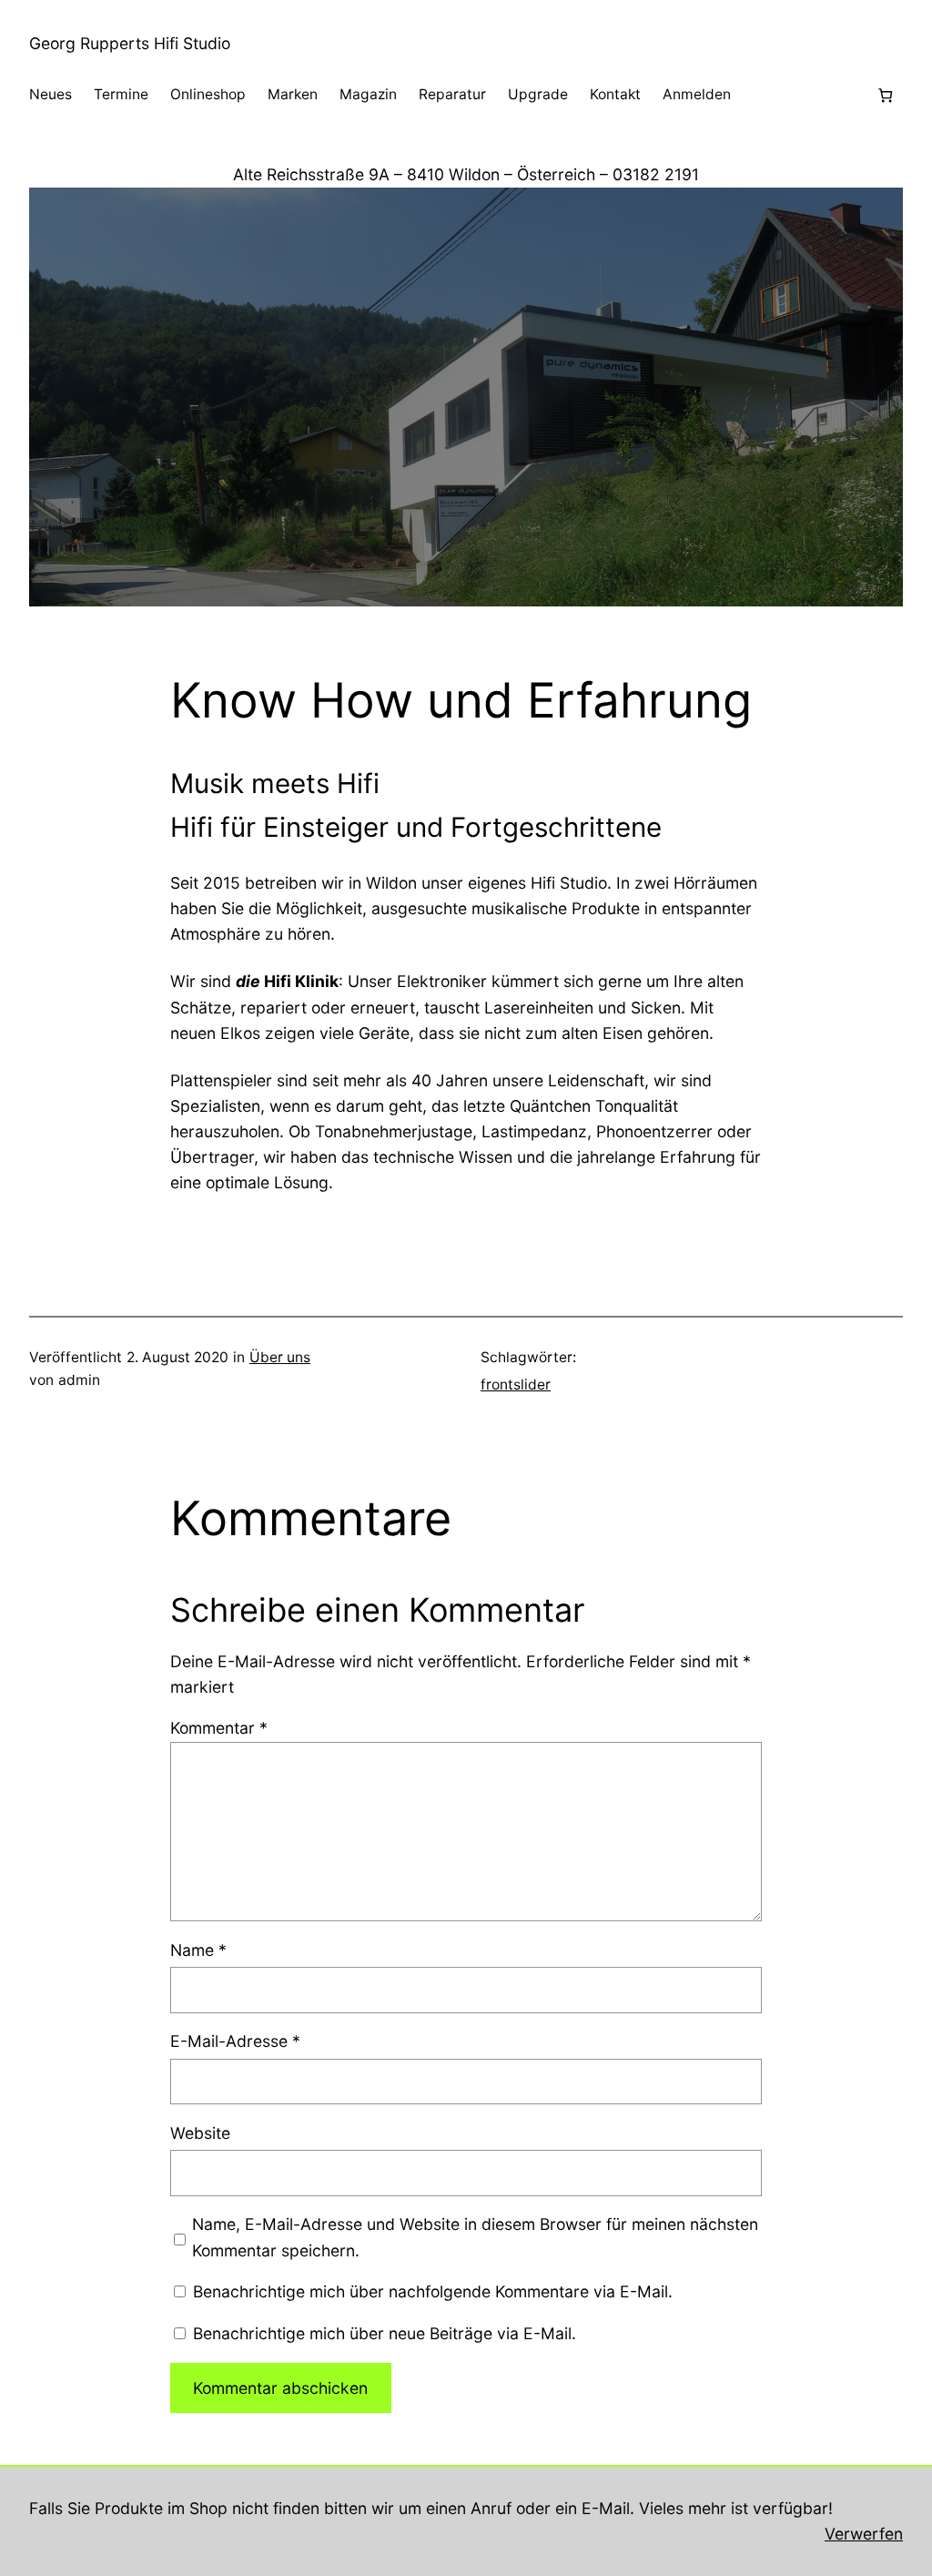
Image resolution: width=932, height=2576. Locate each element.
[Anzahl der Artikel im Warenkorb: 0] (885, 95)
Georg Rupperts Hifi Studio (130, 43)
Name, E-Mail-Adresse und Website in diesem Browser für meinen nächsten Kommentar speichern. (475, 2237)
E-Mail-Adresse (235, 2041)
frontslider (516, 1385)
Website (200, 2133)
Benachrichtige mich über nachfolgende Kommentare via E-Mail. (433, 2291)
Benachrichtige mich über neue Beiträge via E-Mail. (385, 2333)
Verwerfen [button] (864, 2534)
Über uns (280, 1357)
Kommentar (219, 1728)
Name (198, 1950)
